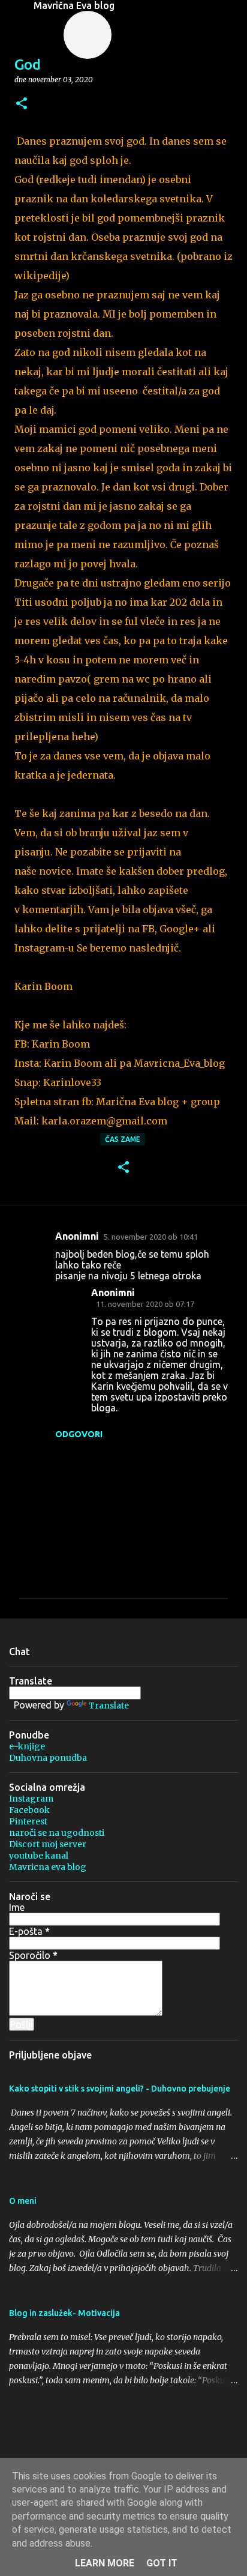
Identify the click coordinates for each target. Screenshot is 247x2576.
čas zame (123, 1139)
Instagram (31, 1799)
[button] (22, 104)
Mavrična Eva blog (74, 5)
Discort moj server (48, 1844)
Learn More (105, 2563)
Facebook (29, 1810)
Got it (162, 2563)
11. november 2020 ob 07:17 (145, 1304)
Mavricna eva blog (48, 1867)
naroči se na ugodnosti (57, 1833)
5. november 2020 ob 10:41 (151, 1237)
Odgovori (79, 1434)
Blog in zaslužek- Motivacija (64, 2313)
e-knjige (27, 1746)
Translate (109, 1706)
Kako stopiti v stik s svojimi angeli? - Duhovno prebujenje (120, 2089)
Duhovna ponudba (48, 1758)
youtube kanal (39, 1856)
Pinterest (28, 1821)
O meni (23, 2201)
